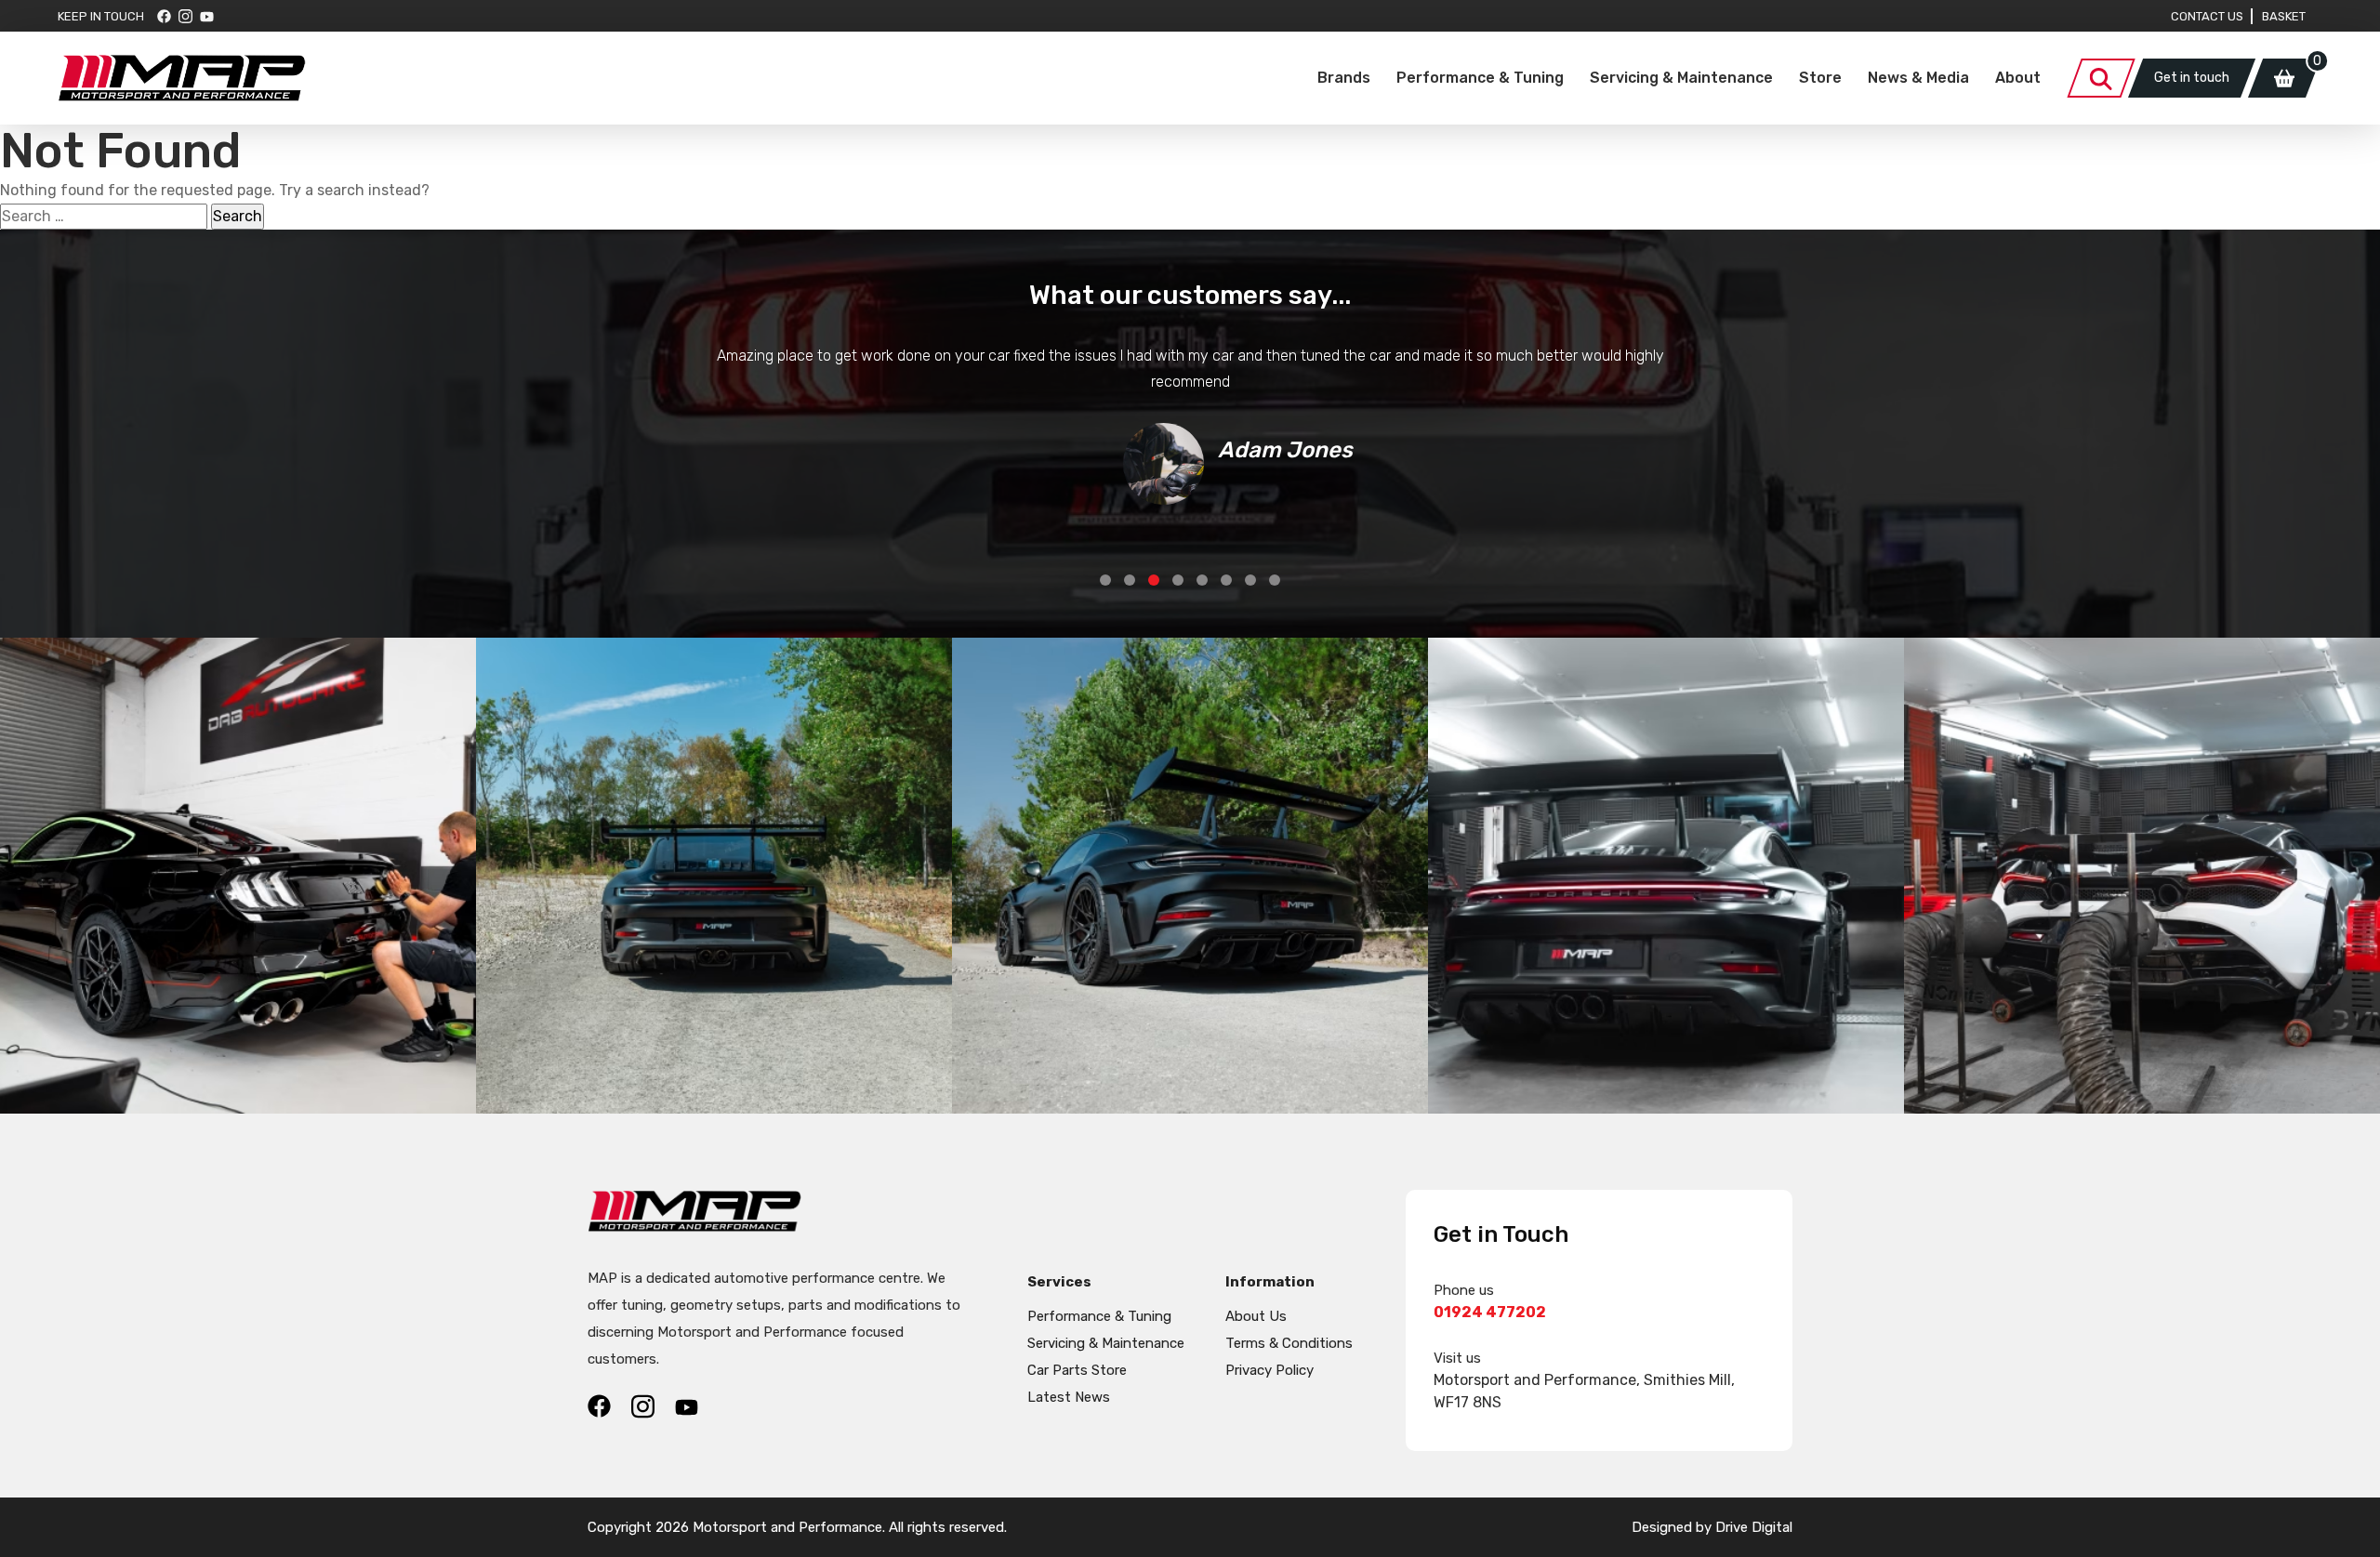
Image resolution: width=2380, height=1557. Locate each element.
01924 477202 (1490, 1312)
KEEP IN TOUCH (101, 16)
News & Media (1918, 78)
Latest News (1069, 1397)
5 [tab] (1202, 580)
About (2018, 78)
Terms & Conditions (1289, 1343)
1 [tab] (1105, 580)
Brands (1344, 78)
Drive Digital (1754, 1527)
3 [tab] (1154, 580)
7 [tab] (1250, 580)
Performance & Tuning (1480, 78)
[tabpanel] (1190, 424)
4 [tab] (1178, 580)
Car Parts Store (1077, 1370)
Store (1820, 78)
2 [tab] (1130, 580)
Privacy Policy (1269, 1370)
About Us (1256, 1316)
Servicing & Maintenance (1681, 78)
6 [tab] (1226, 580)
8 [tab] (1275, 580)
